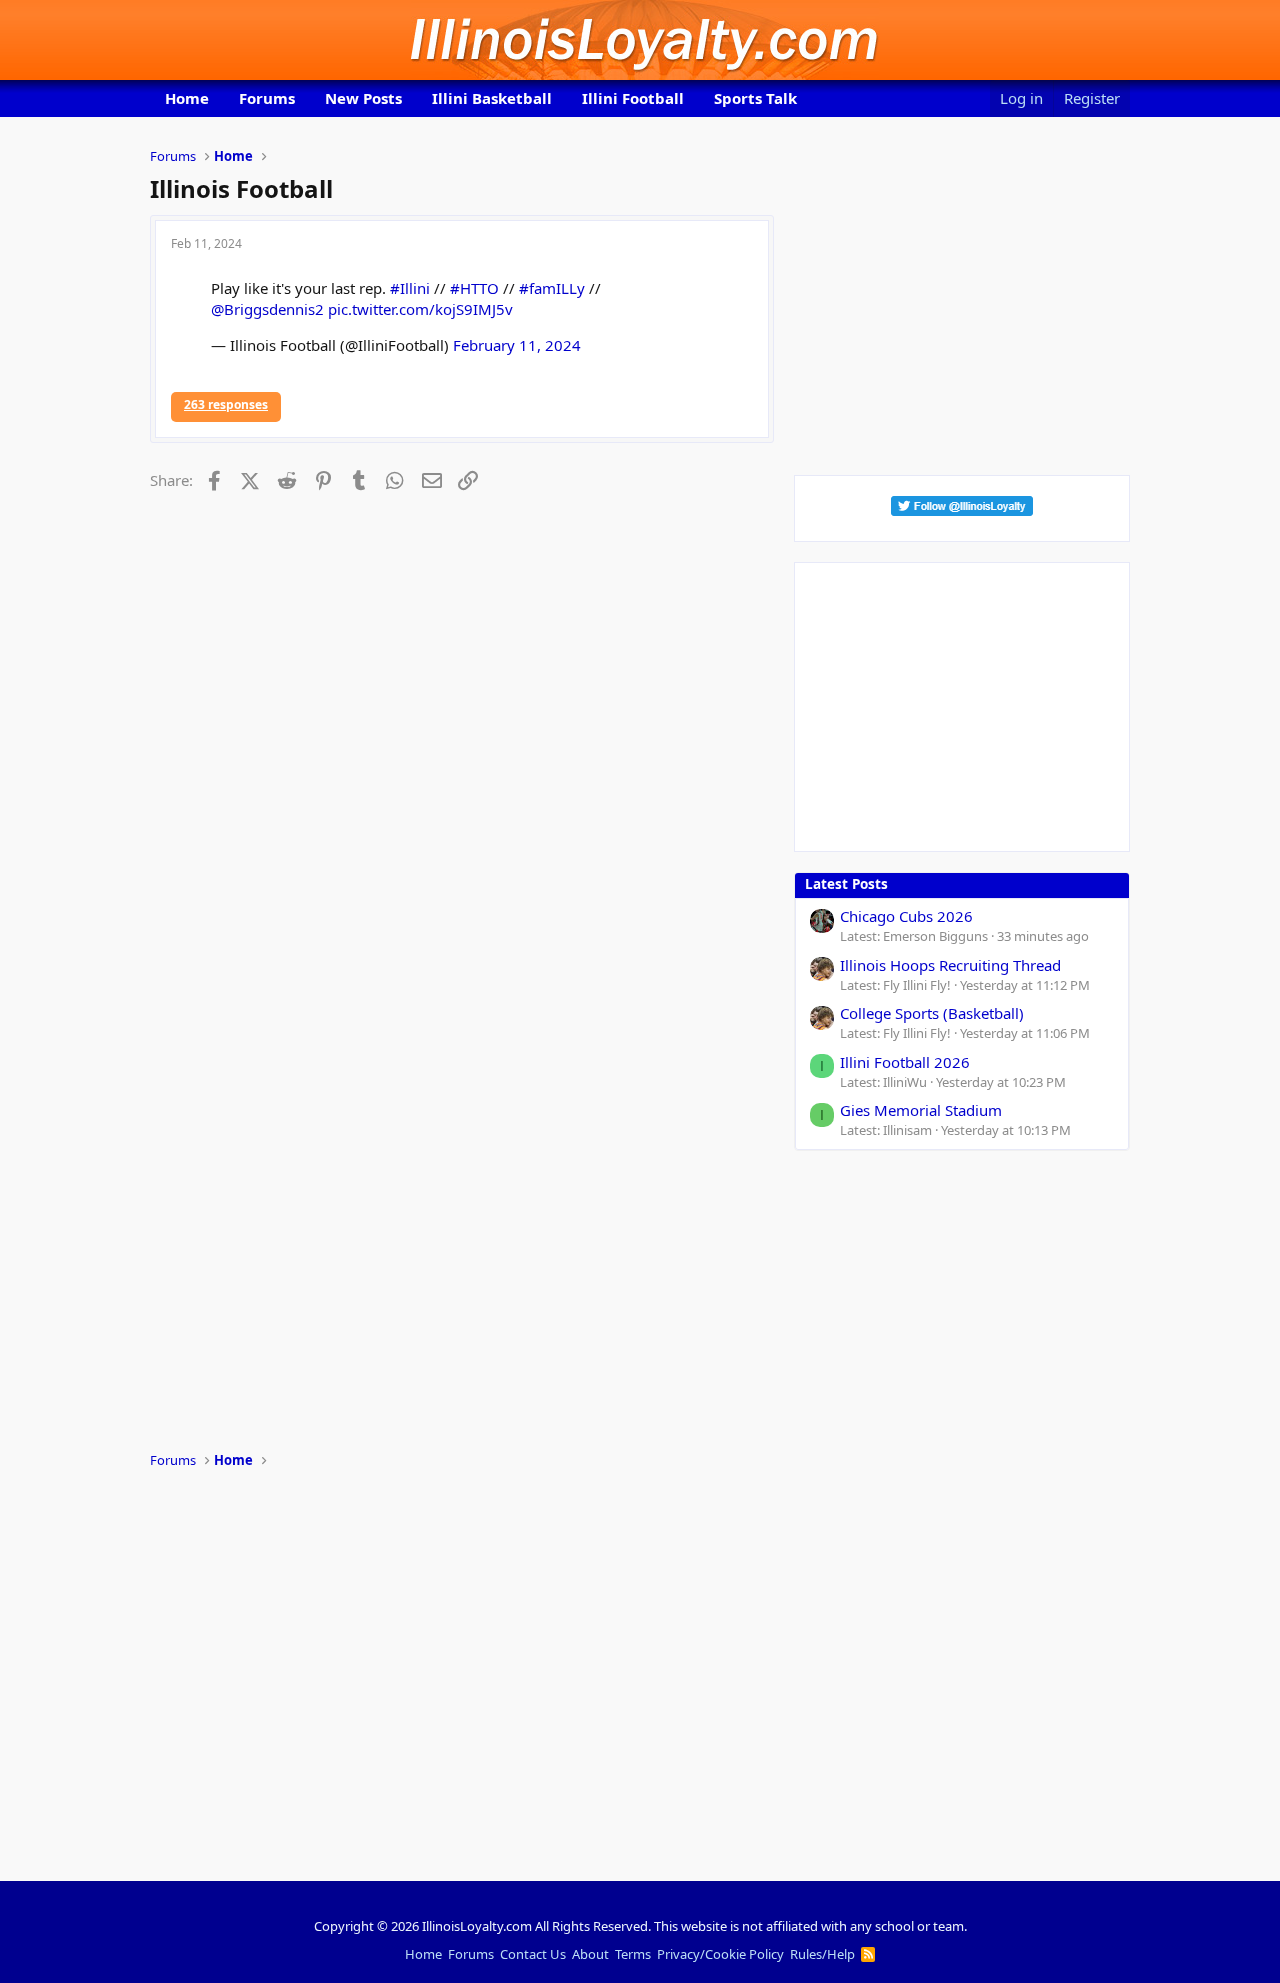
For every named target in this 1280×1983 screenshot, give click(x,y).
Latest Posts (846, 884)
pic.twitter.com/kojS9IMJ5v (420, 309)
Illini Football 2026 (905, 1062)
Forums (267, 98)
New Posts (363, 98)
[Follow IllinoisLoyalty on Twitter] (962, 510)
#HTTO (474, 288)
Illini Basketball (492, 98)
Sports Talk (755, 98)
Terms (633, 1954)
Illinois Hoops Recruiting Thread (950, 965)
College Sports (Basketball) (932, 1013)
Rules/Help (822, 1954)
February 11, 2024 (517, 345)
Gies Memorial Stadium (921, 1110)
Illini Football (633, 98)
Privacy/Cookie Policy (720, 1954)
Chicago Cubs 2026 (906, 916)
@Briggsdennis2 (267, 309)
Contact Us (533, 1954)
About (590, 1954)
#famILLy (552, 288)
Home (187, 98)
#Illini (410, 288)
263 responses (226, 404)
